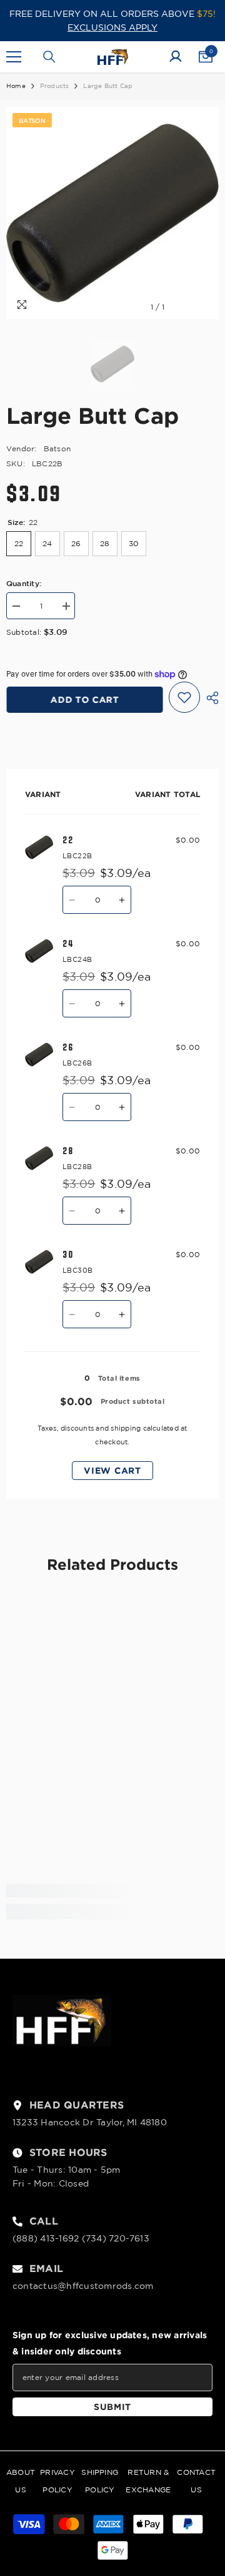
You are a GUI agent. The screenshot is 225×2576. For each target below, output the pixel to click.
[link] (112, 1891)
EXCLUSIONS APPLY (112, 27)
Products (55, 86)
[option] (112, 213)
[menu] (14, 57)
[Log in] (176, 57)
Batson (57, 448)
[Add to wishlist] (184, 697)
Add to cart (84, 699)
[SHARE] (209, 698)
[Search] (49, 57)
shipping (126, 1428)
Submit (112, 2407)
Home (16, 86)
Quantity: (24, 583)
